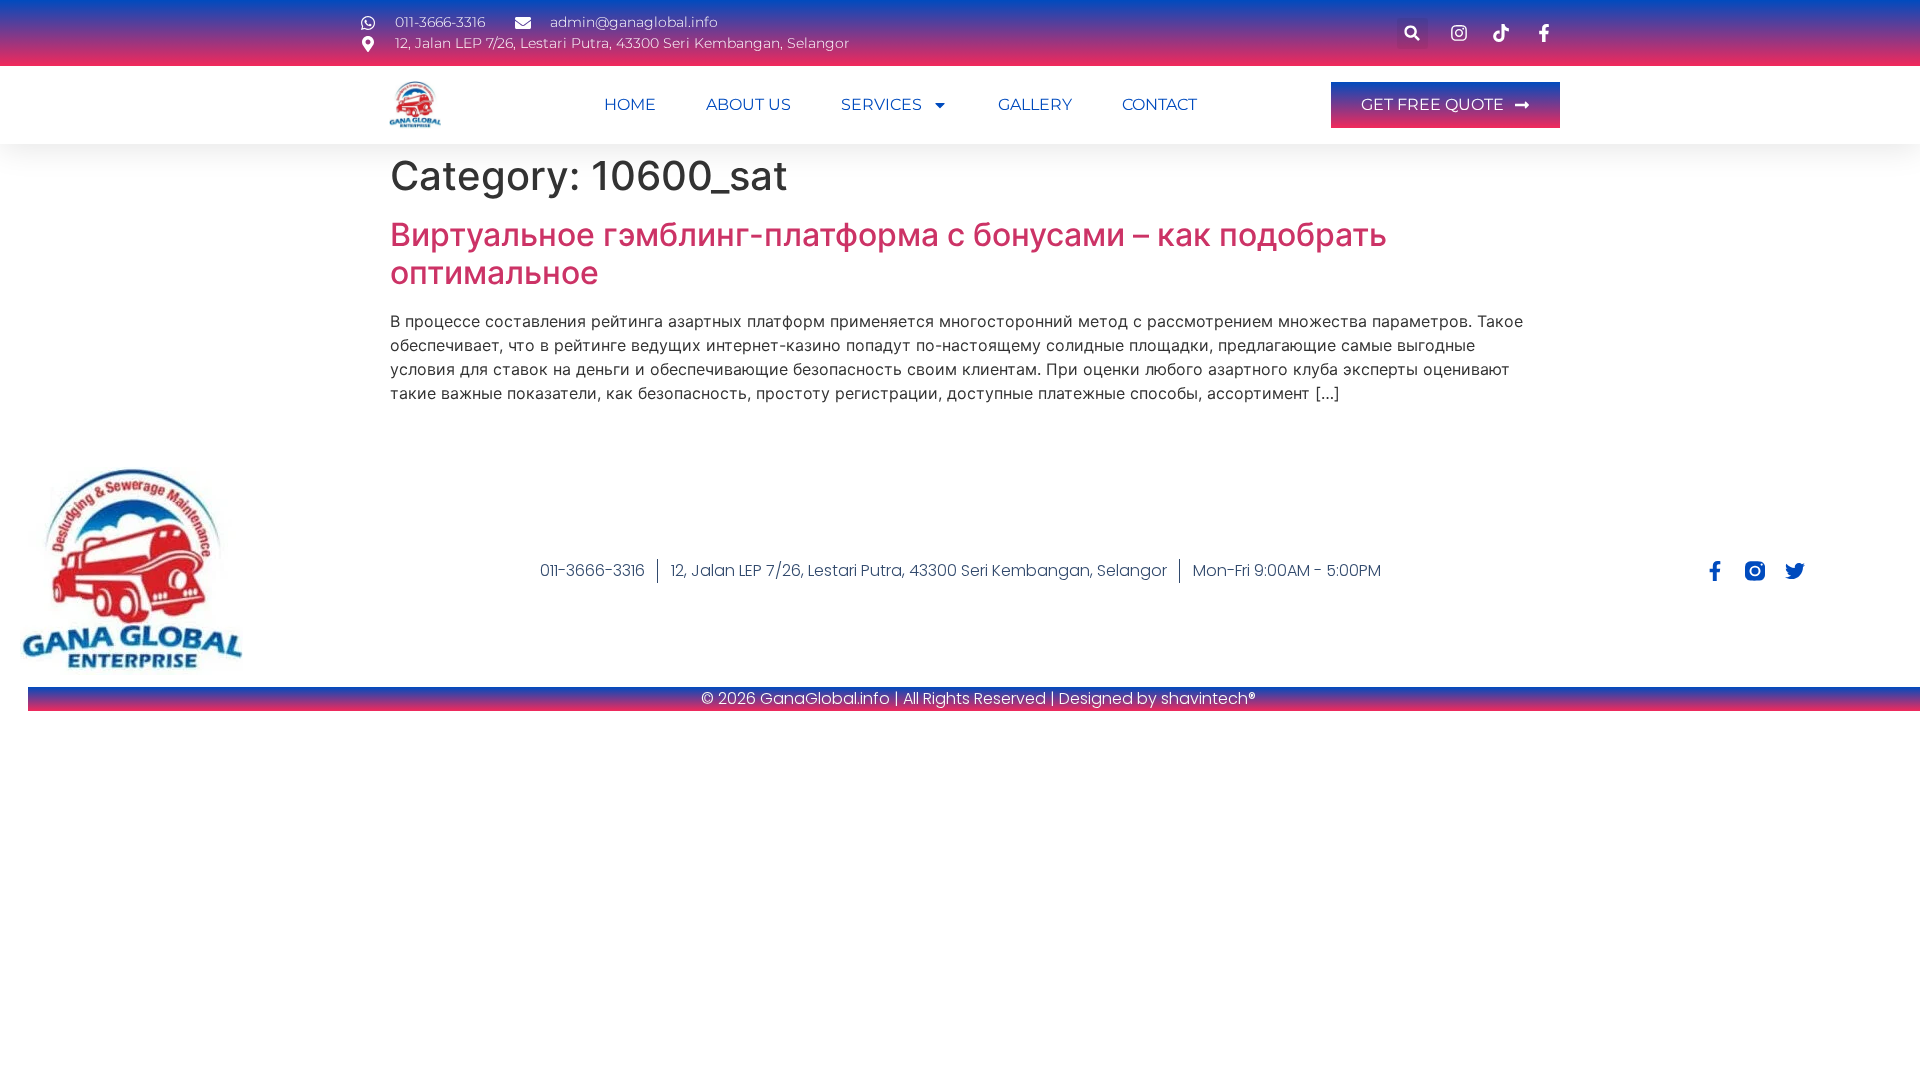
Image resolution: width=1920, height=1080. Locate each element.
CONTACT (1159, 104)
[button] (1412, 33)
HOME (630, 104)
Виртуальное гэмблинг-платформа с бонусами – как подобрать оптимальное (888, 253)
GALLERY (1035, 104)
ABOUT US (748, 104)
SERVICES (881, 104)
